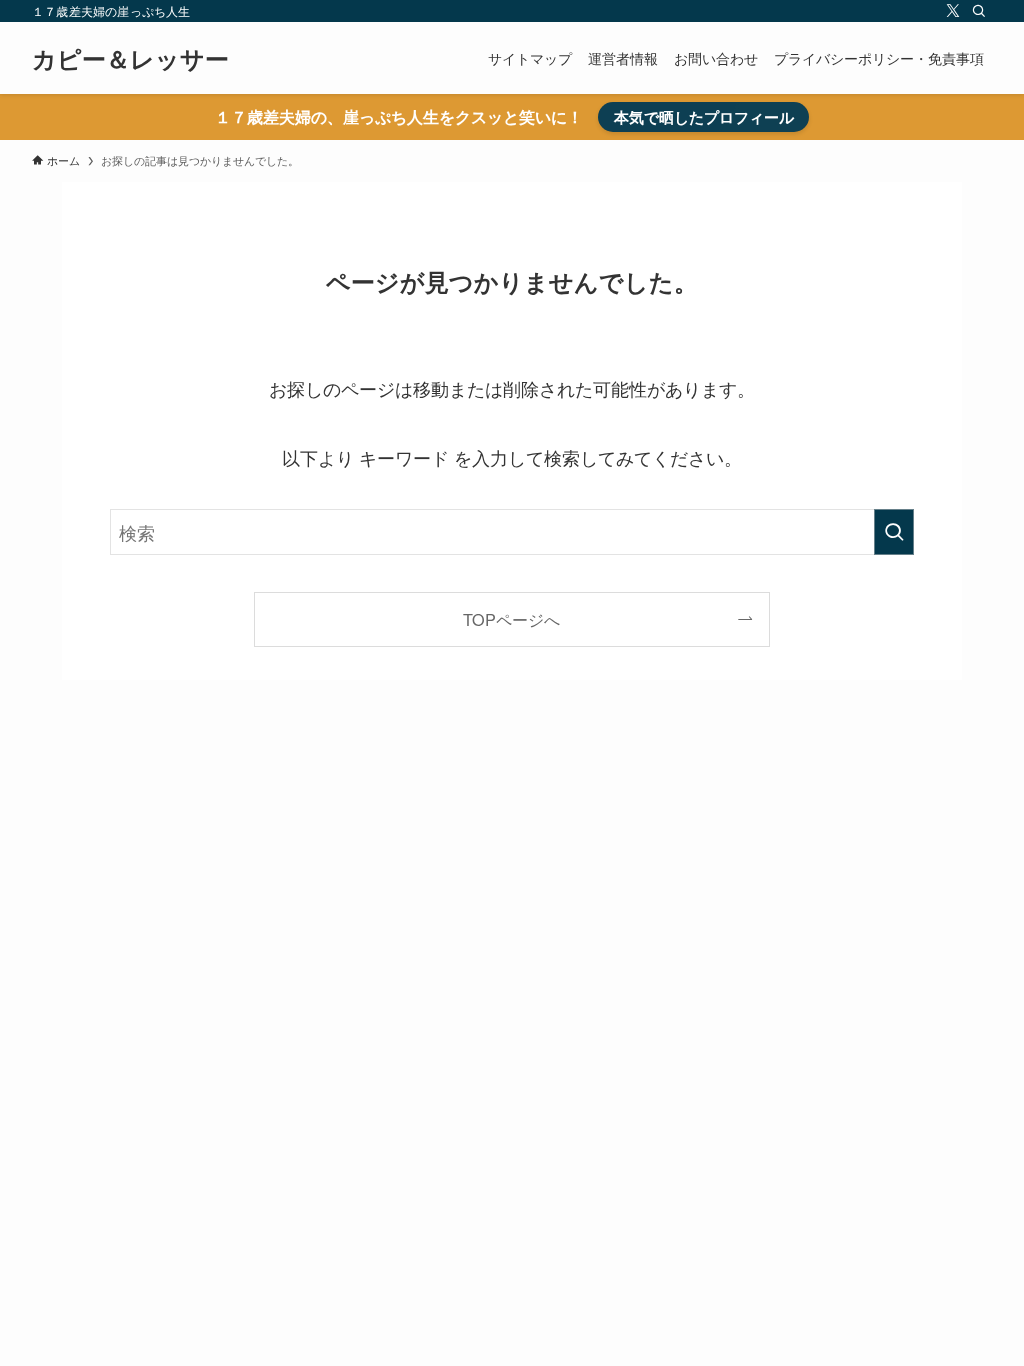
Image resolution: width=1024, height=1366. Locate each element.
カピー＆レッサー (130, 58)
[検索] (979, 11)
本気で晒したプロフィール (704, 117)
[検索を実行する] (894, 532)
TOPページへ (511, 619)
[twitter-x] (953, 11)
